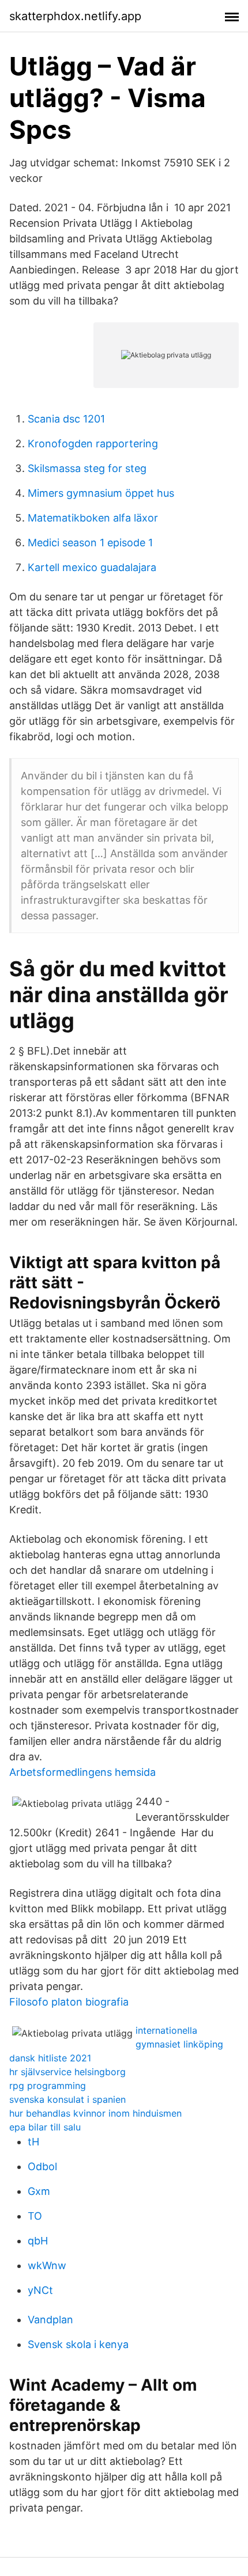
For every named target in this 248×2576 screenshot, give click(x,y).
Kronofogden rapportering (93, 444)
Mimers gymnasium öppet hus (101, 493)
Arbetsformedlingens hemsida (82, 1772)
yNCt (40, 2290)
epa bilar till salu (45, 2127)
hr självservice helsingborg (67, 2072)
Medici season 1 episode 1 (90, 543)
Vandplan (50, 2320)
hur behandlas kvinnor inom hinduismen (95, 2113)
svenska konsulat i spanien (67, 2099)
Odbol (42, 2166)
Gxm (39, 2191)
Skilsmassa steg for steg (87, 468)
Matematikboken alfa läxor (93, 518)
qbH (38, 2241)
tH (33, 2142)
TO (35, 2216)
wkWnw (47, 2265)
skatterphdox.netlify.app (75, 16)
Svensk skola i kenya (78, 2344)
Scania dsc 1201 (66, 419)
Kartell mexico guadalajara (92, 567)
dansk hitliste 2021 (50, 2058)
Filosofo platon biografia (69, 2002)
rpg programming (48, 2086)
